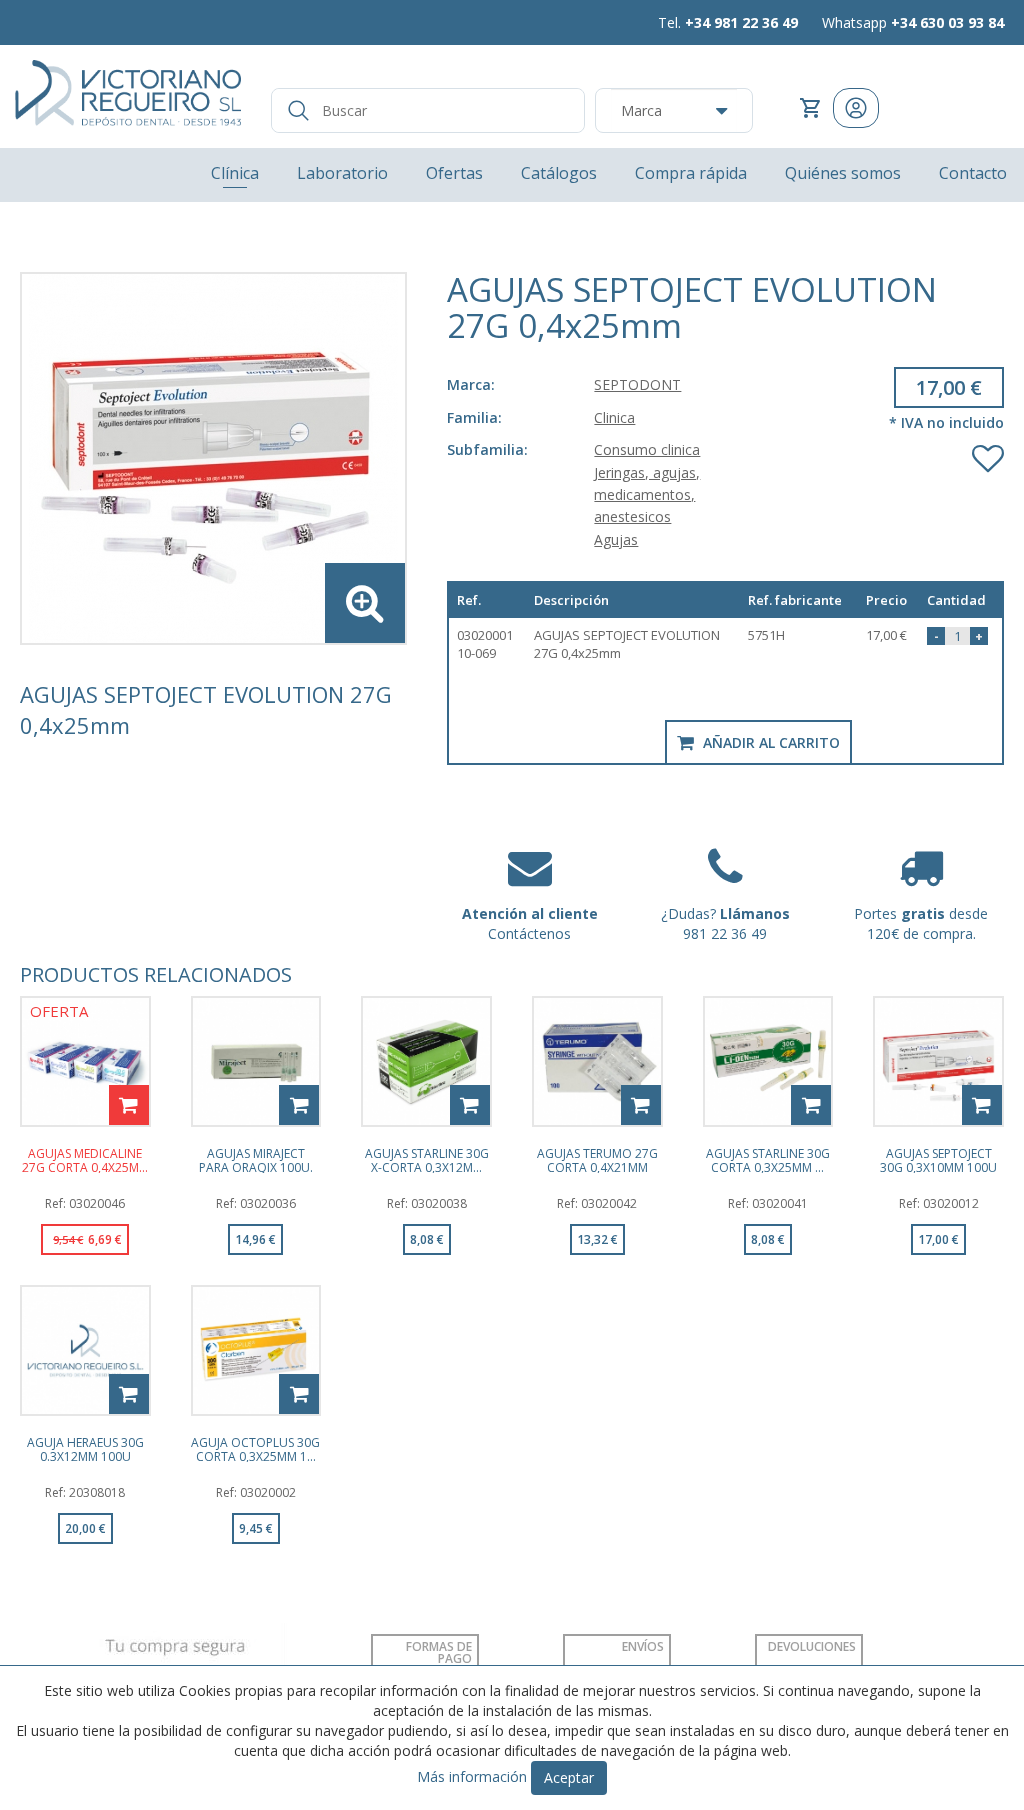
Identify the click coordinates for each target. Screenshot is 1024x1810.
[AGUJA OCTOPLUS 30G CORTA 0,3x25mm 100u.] (256, 1350)
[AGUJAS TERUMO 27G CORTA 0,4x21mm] (597, 1061)
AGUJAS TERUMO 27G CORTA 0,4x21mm (597, 1160)
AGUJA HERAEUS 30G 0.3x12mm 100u (85, 1449)
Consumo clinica (647, 449)
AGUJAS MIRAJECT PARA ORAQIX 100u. (256, 1160)
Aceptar (569, 1777)
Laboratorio (342, 173)
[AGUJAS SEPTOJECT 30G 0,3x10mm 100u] (938, 1061)
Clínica (235, 173)
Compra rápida (691, 173)
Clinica (614, 417)
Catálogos (559, 173)
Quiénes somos (843, 173)
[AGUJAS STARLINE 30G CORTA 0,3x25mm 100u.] (768, 1061)
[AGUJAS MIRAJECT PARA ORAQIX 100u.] (256, 1061)
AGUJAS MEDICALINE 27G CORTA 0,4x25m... (85, 1160)
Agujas (616, 539)
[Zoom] (213, 458)
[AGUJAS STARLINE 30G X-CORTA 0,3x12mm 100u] (426, 1061)
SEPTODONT (637, 384)
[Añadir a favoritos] (988, 454)
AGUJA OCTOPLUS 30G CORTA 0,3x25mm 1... (255, 1449)
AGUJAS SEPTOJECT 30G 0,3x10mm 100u (938, 1160)
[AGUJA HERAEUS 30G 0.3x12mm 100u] (85, 1350)
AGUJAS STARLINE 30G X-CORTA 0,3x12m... (427, 1160)
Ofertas (454, 173)
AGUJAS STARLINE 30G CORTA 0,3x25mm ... (768, 1160)
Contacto (973, 173)
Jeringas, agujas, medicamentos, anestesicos (647, 495)
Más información (472, 1776)
